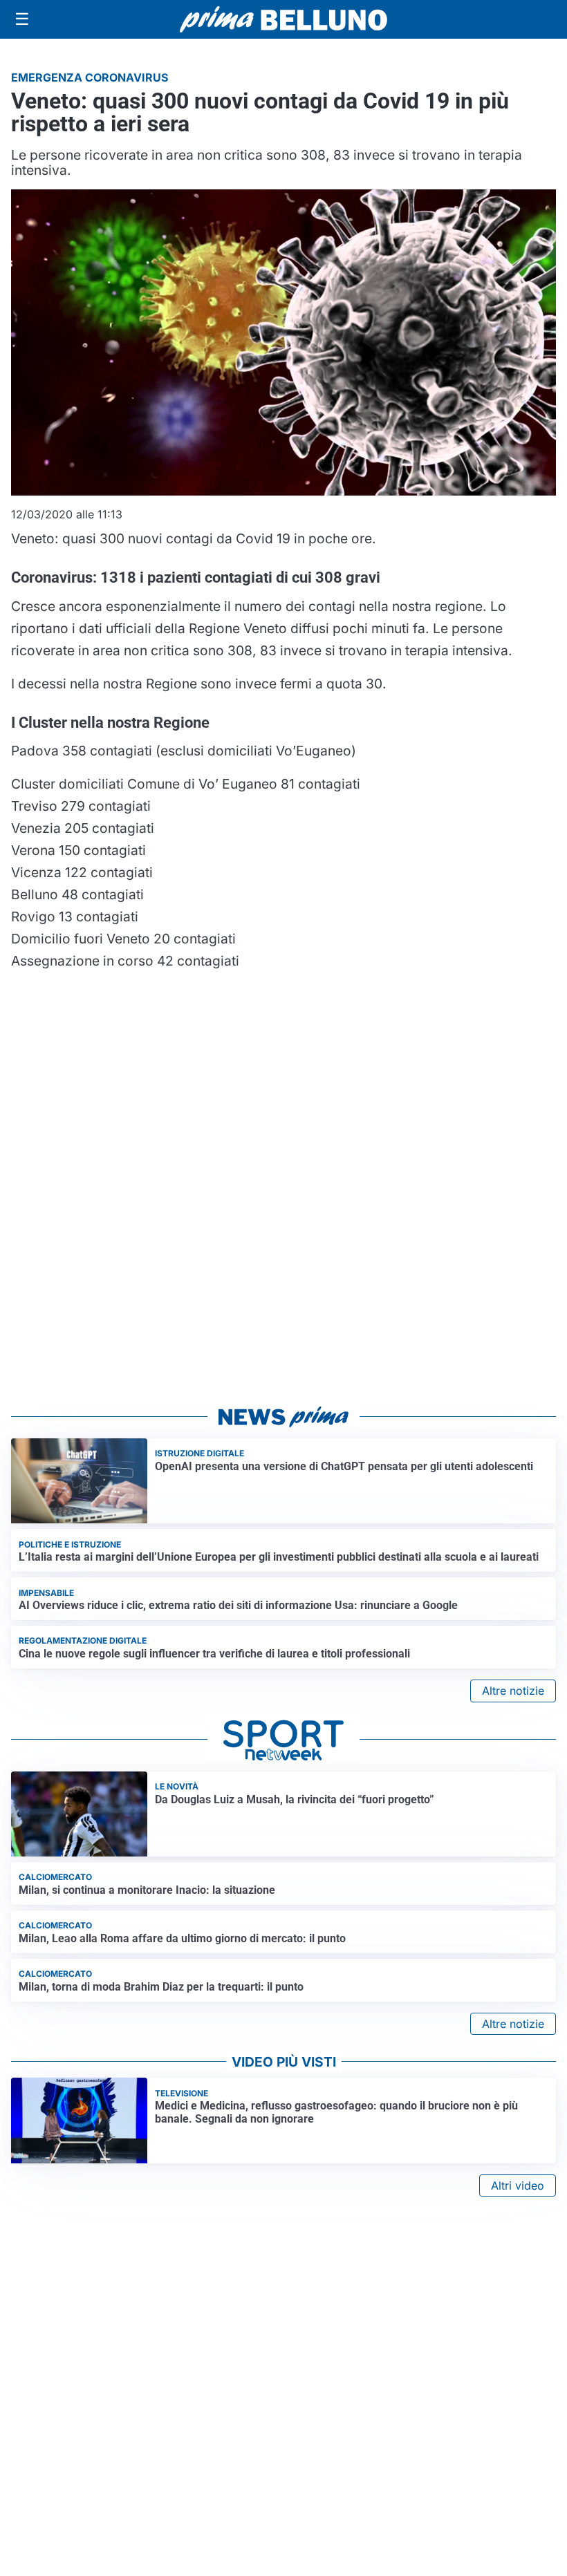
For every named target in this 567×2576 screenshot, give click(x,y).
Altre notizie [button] (513, 1691)
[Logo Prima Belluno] (283, 19)
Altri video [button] (518, 2185)
